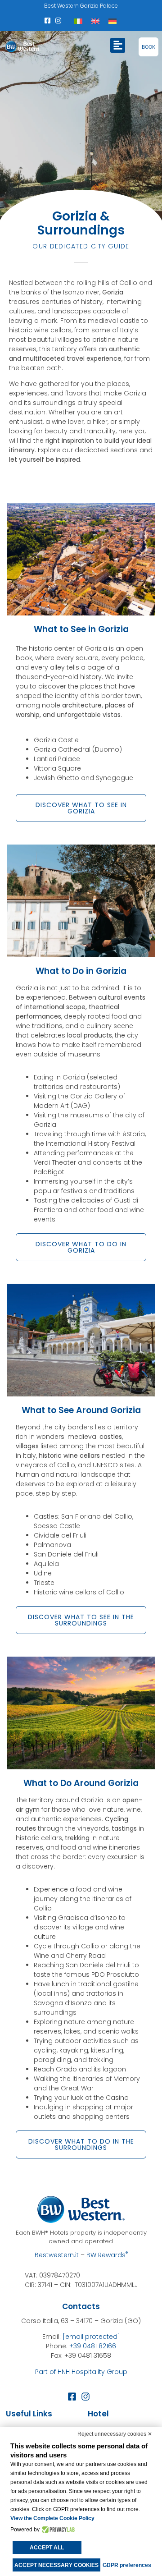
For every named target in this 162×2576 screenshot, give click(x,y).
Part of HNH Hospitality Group (81, 2372)
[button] (118, 45)
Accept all (47, 2548)
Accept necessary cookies (56, 2565)
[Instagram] (58, 21)
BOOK (148, 47)
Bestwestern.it (57, 2255)
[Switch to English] (95, 21)
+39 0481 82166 (93, 2346)
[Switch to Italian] (78, 21)
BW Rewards (107, 2255)
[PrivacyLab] (57, 2530)
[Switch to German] (112, 21)
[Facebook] (48, 21)
